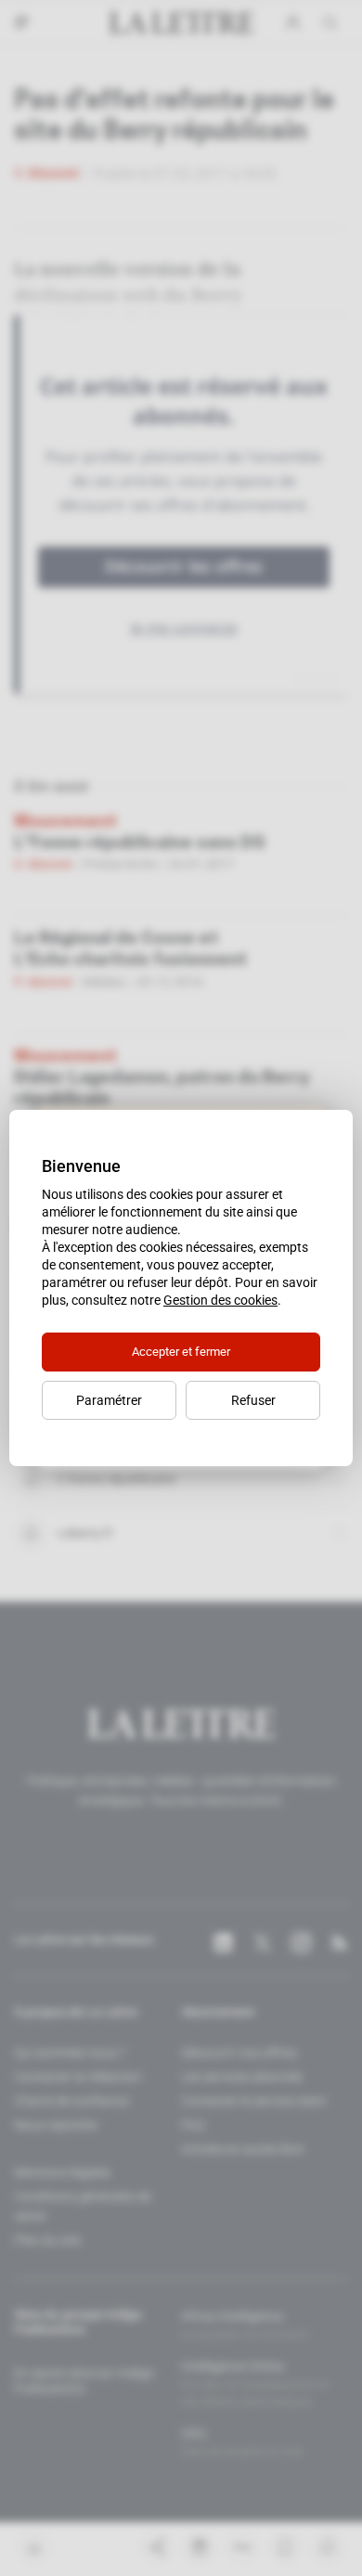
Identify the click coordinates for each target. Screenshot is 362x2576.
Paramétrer (109, 1400)
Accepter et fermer (181, 1352)
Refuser (253, 1400)
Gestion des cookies (220, 1300)
